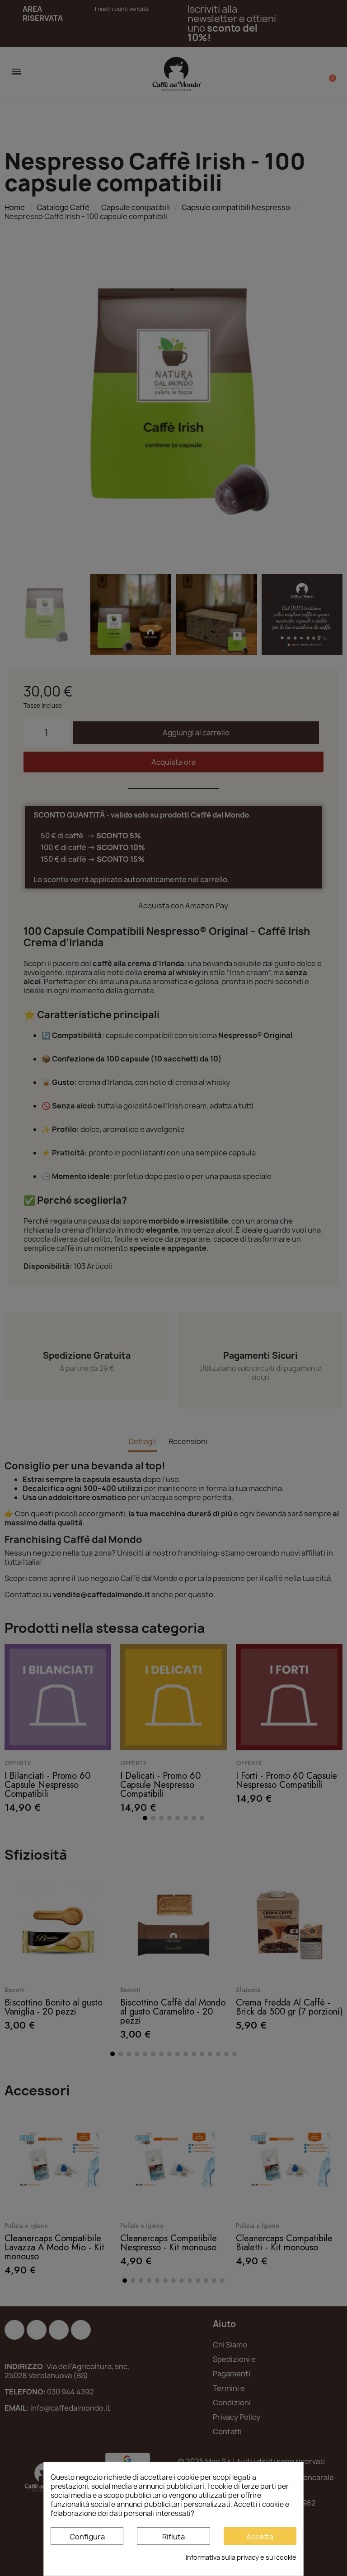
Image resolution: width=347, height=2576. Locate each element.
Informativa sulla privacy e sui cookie (241, 2557)
